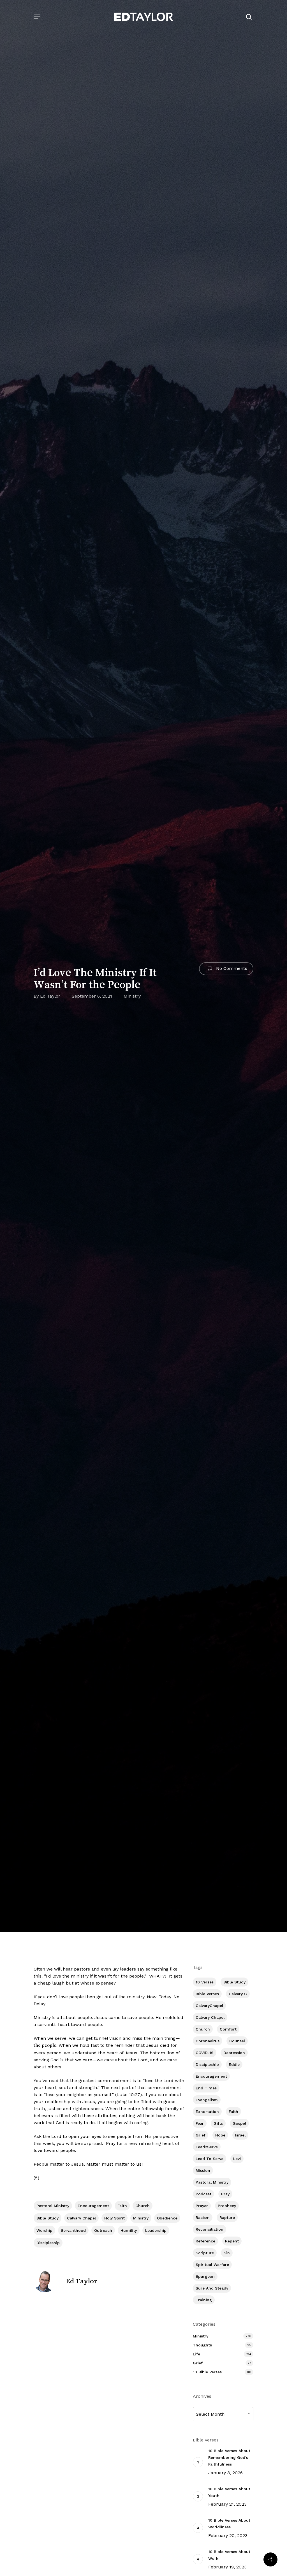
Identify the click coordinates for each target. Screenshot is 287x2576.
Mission (203, 2170)
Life (196, 2354)
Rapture (227, 2217)
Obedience (167, 2218)
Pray (225, 2194)
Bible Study (48, 2218)
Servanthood (73, 2230)
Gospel (239, 2123)
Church (143, 2206)
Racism (203, 2217)
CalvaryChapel (209, 2006)
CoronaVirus (208, 2041)
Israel (240, 2135)
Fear (200, 2123)
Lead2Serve (207, 2147)
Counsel (237, 2041)
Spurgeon (205, 2276)
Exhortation (207, 2112)
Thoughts (202, 2345)
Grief (201, 2135)
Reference (205, 2241)
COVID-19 (205, 2053)
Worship (44, 2230)
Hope (220, 2135)
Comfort (228, 2029)
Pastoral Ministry (53, 2206)
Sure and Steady (212, 2288)
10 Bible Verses (207, 2372)
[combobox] (223, 2414)
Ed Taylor (50, 996)
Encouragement (93, 2206)
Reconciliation (210, 2229)
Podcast (203, 2194)
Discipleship (48, 2243)
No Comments (231, 968)
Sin (227, 2253)
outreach (103, 2230)
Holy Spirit (114, 2218)
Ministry (132, 996)
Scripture (205, 2253)
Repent (232, 2241)
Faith (122, 2206)
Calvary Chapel (81, 2218)
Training (204, 2300)
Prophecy (227, 2206)
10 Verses (205, 1982)
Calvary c (238, 1994)
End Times (206, 2088)
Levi (237, 2159)
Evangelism (207, 2100)
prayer (202, 2206)
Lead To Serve (210, 2159)
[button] (37, 17)
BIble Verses (207, 1994)
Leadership (156, 2230)
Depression (234, 2053)
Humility (129, 2230)
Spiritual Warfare (212, 2265)
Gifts (218, 2123)
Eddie (234, 2064)
